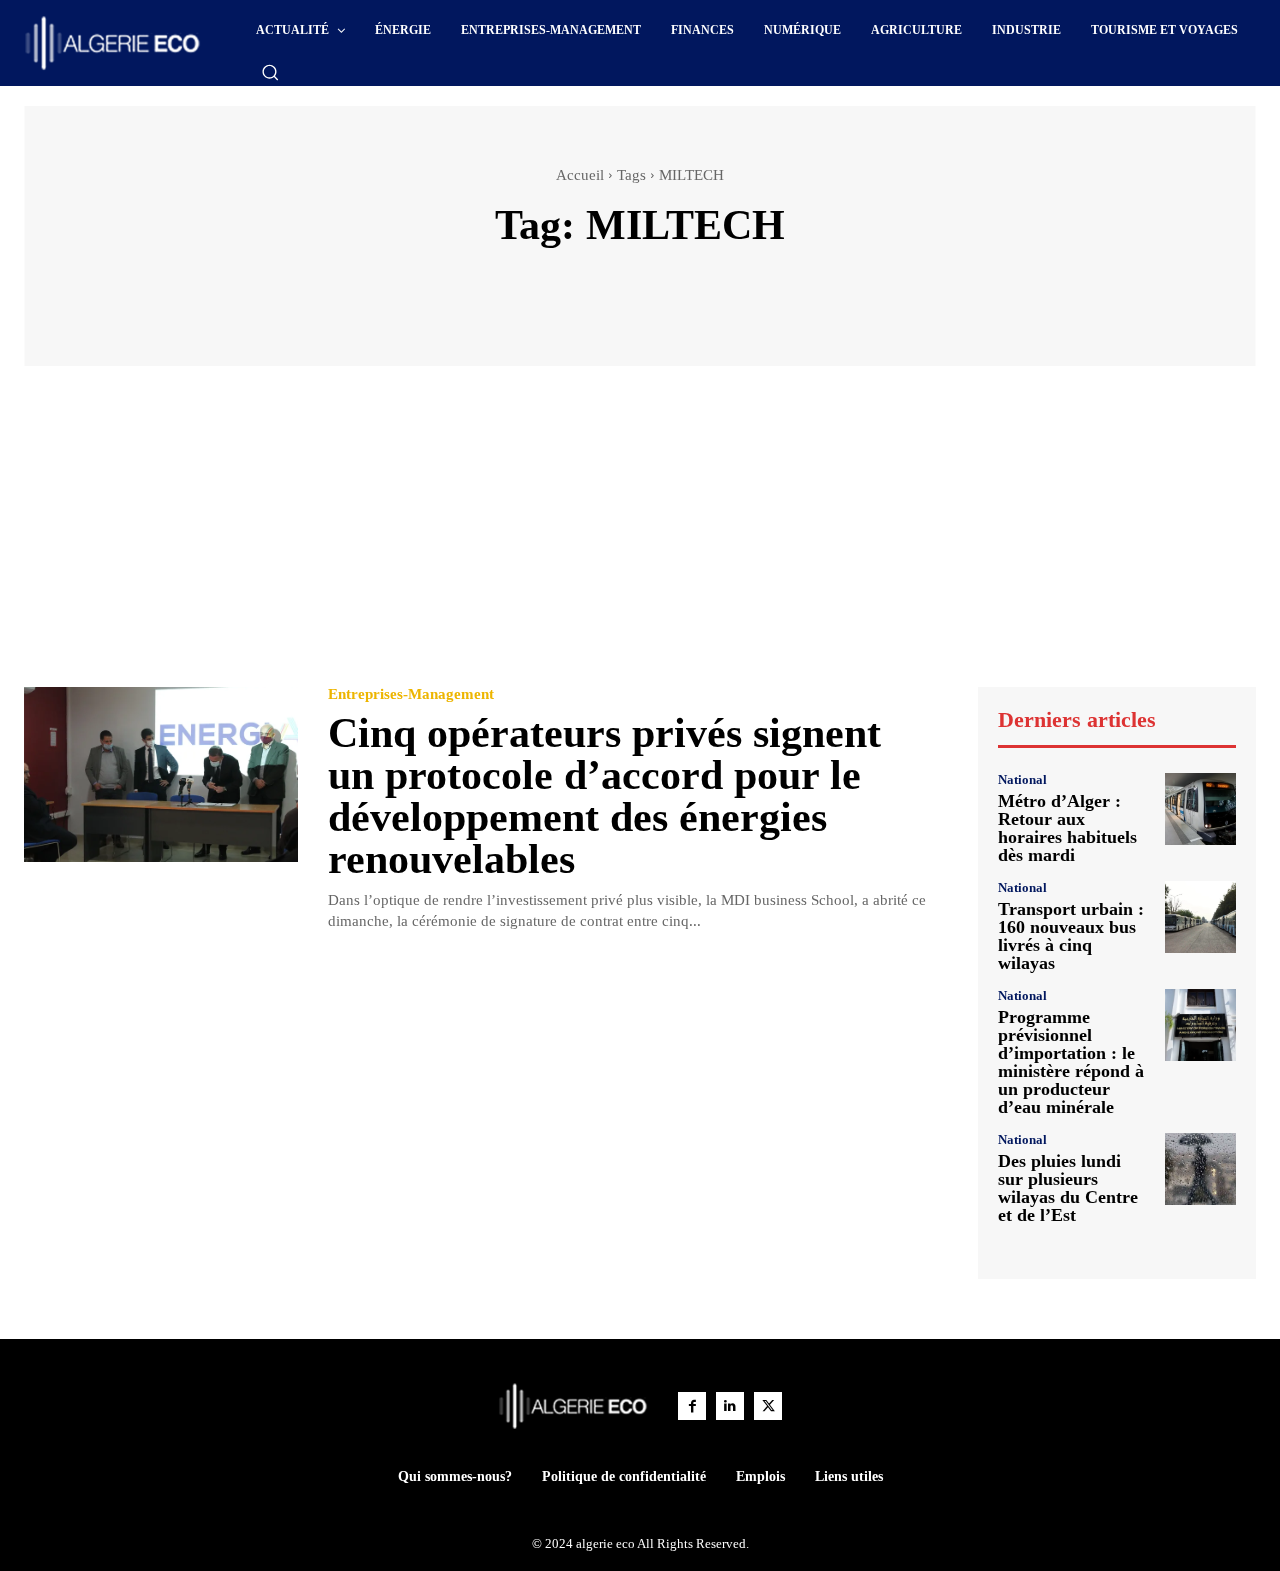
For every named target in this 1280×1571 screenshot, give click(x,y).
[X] (768, 1406)
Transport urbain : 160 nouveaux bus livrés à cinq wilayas (1071, 936)
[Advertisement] (640, 536)
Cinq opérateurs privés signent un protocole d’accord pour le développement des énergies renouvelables (604, 796)
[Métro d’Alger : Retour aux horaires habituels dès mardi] (1200, 808)
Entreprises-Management (411, 694)
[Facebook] (692, 1406)
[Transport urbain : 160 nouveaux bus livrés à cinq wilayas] (1200, 916)
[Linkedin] (730, 1406)
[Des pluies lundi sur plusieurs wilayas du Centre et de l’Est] (1200, 1168)
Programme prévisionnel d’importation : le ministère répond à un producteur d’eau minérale (1071, 1062)
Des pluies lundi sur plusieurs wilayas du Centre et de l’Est (1068, 1188)
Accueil (580, 175)
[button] (270, 72)
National (1022, 779)
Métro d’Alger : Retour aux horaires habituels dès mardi (1067, 828)
